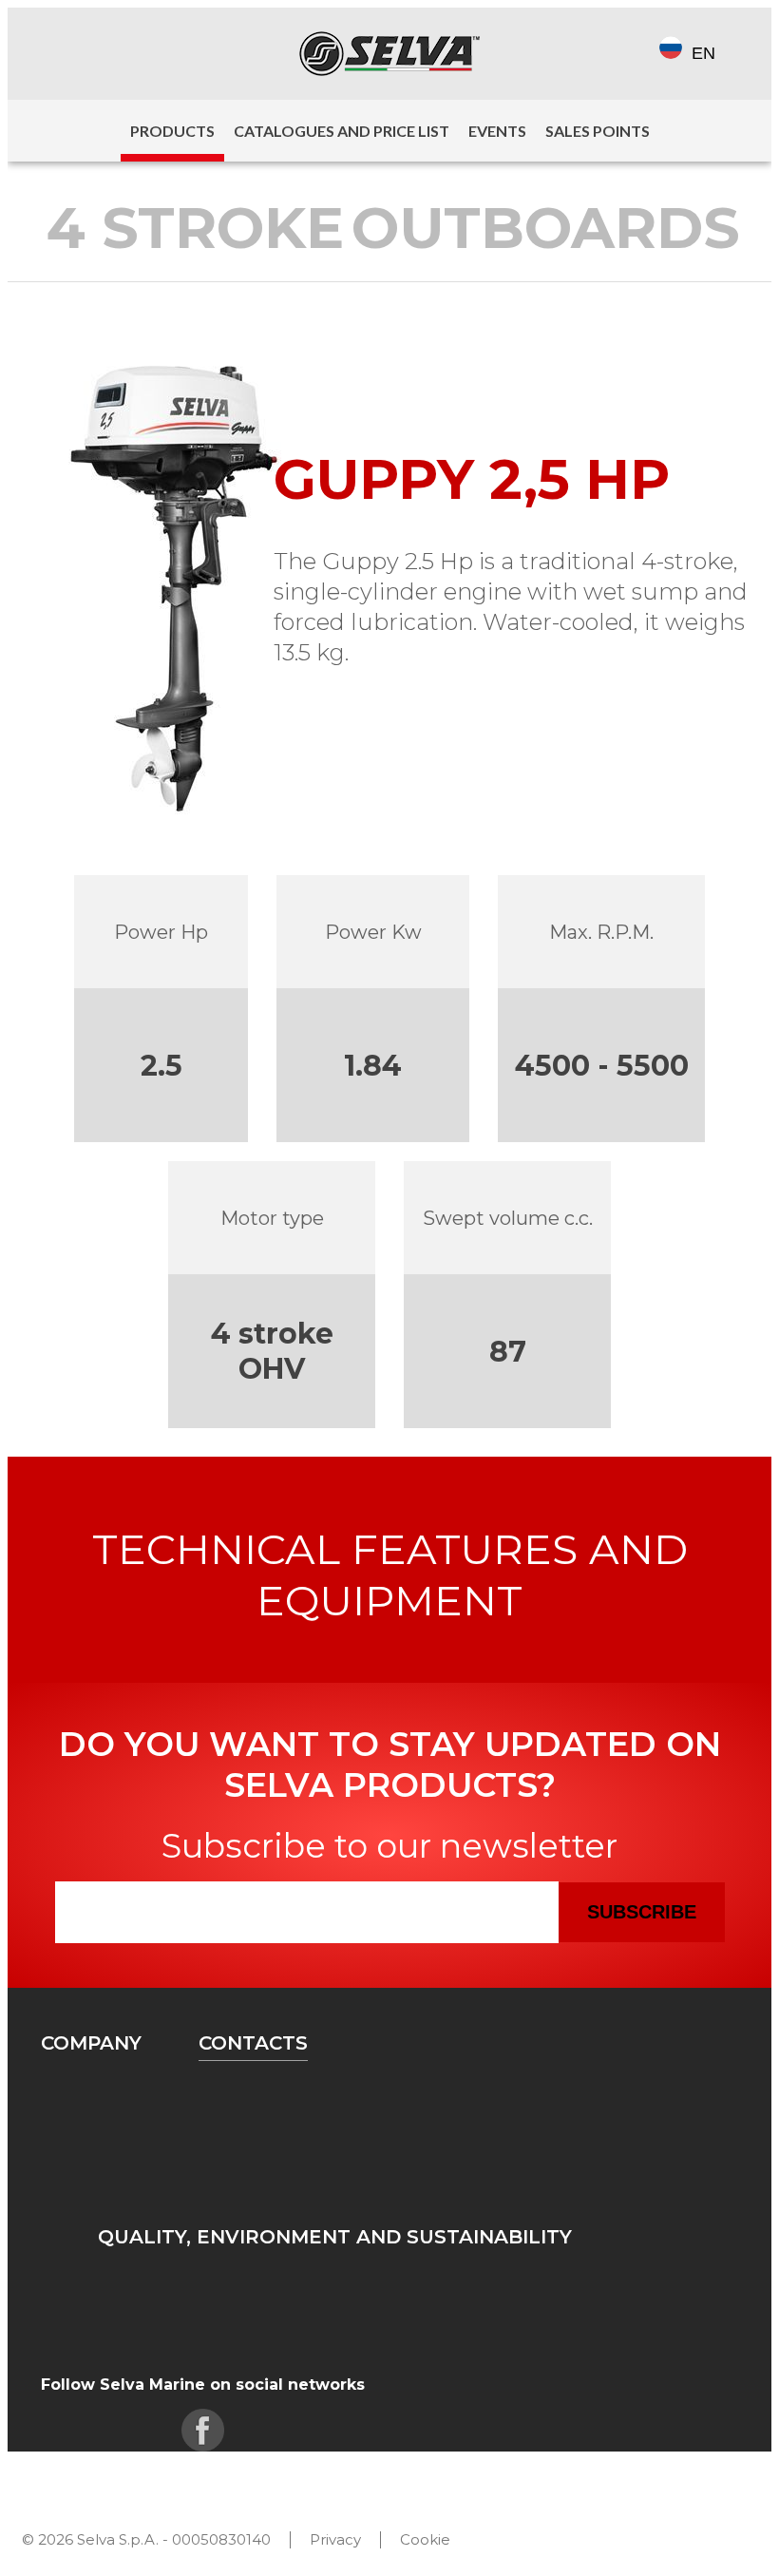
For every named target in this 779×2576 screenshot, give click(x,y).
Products (172, 131)
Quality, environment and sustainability (335, 2237)
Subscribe (642, 1912)
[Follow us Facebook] (57, 54)
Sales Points (598, 131)
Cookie (425, 2539)
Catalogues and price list (342, 131)
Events (497, 131)
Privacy (335, 2539)
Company (91, 2043)
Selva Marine (390, 54)
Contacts (253, 2043)
